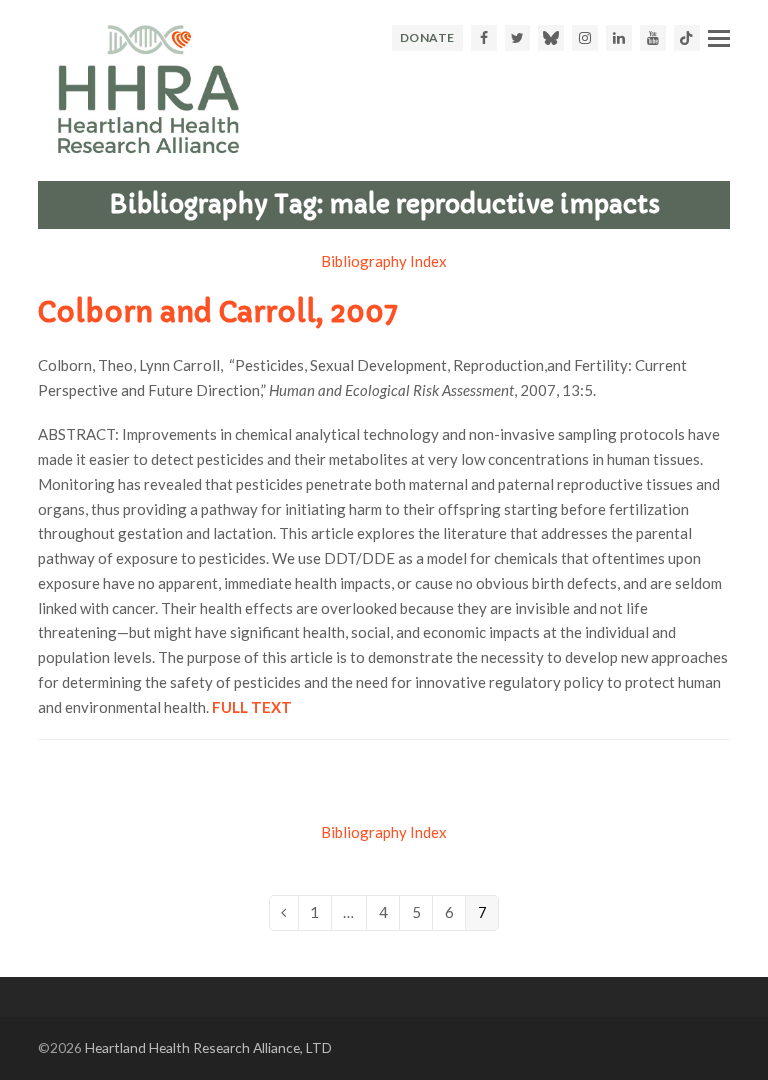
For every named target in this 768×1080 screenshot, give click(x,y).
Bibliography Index (384, 261)
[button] (719, 38)
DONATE (427, 37)
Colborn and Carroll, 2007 (218, 312)
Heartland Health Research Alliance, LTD (208, 1047)
